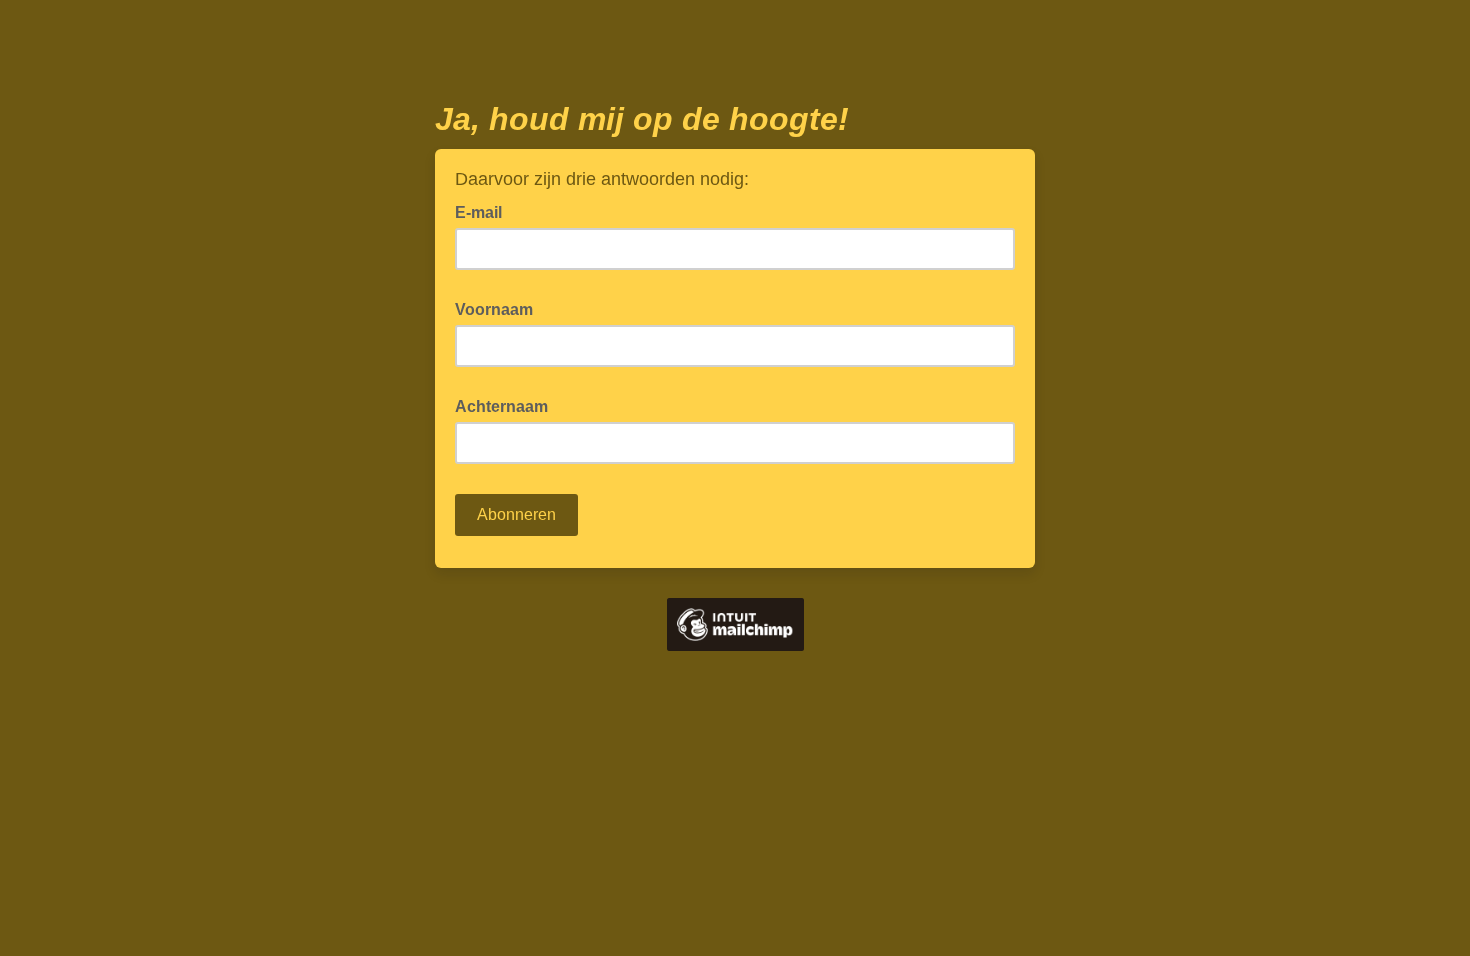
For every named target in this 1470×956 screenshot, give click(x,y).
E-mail (484, 211)
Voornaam (500, 308)
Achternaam (507, 405)
